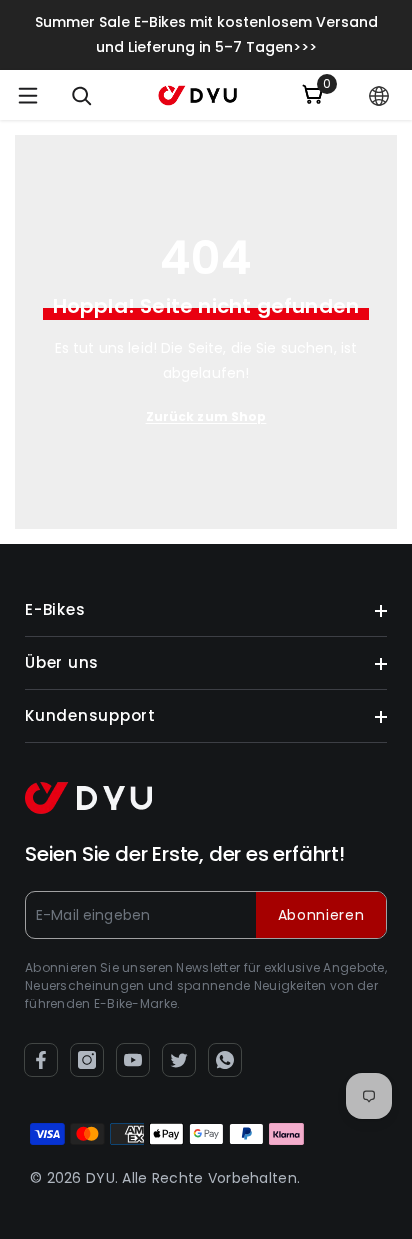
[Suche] (82, 96)
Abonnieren (321, 915)
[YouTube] (133, 1060)
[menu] (28, 95)
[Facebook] (41, 1060)
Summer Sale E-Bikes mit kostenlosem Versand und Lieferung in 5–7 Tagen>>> (206, 34)
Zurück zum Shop (206, 416)
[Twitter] (179, 1060)
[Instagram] (87, 1060)
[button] (379, 96)
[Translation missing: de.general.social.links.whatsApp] (225, 1060)
